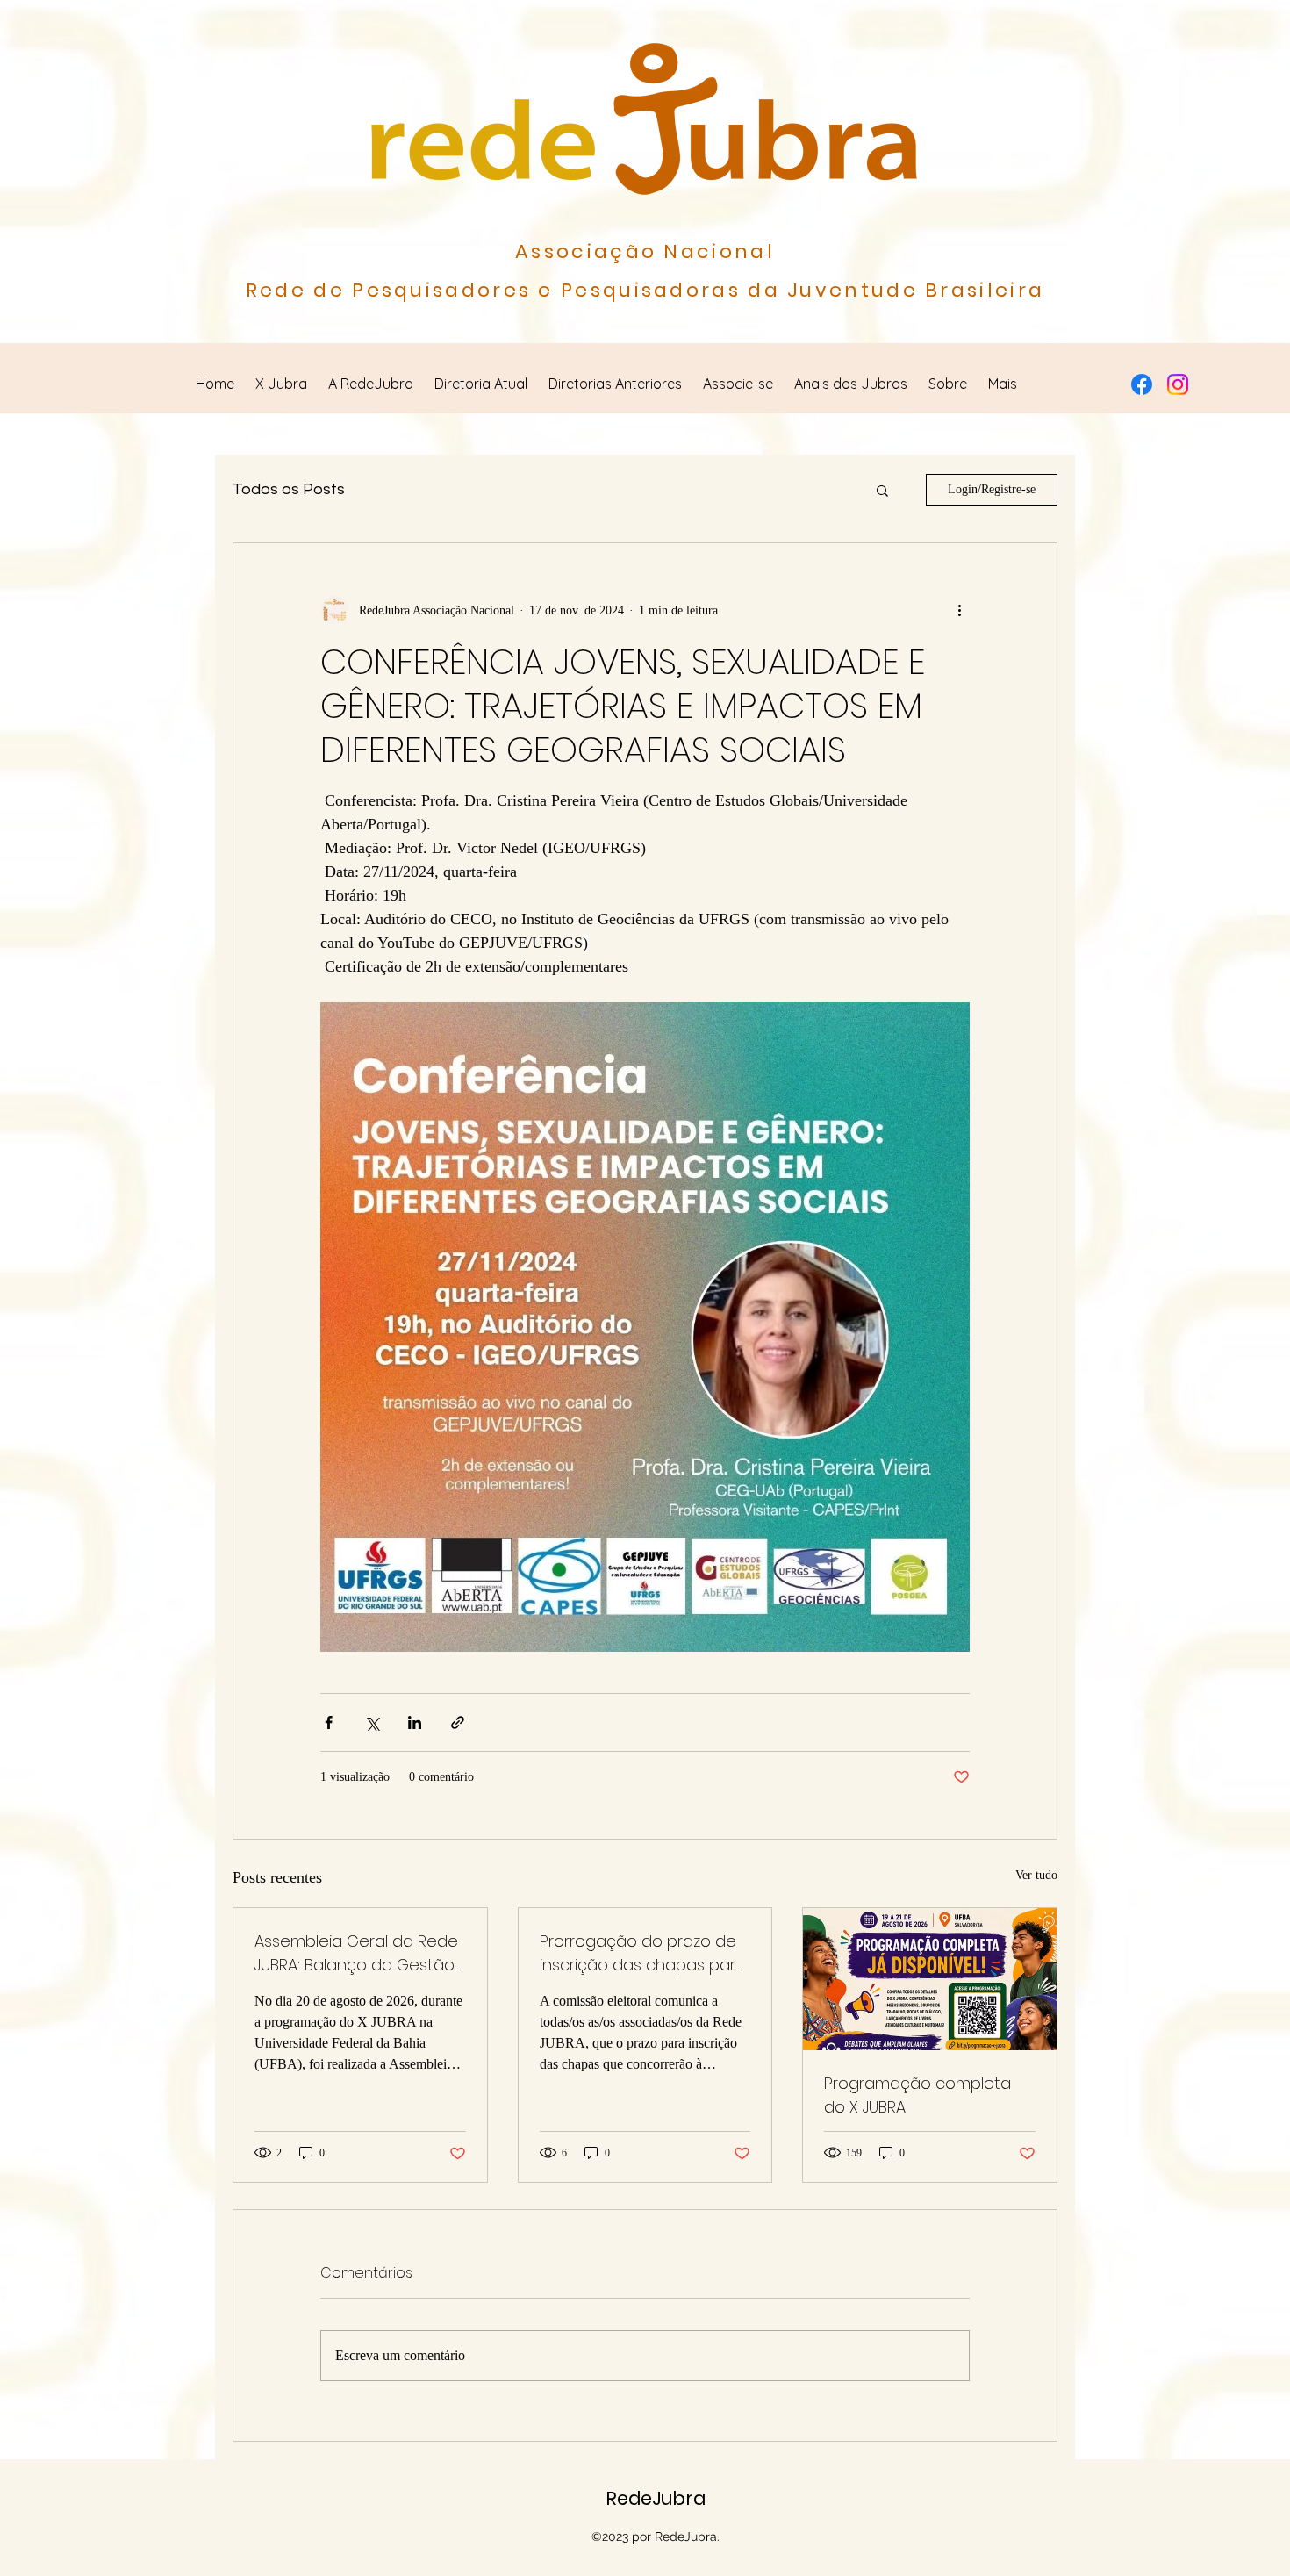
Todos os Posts (289, 489)
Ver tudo (1036, 1875)
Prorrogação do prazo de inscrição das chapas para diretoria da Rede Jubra (643, 1953)
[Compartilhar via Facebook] (329, 1722)
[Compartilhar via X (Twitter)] (372, 1722)
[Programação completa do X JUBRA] (930, 1979)
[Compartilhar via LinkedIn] (415, 1722)
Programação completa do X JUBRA (917, 2095)
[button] (882, 490)
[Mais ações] (959, 610)
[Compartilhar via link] (458, 1722)
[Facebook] (1142, 384)
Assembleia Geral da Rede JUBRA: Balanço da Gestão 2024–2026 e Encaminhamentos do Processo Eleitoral (356, 1953)
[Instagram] (1178, 384)
